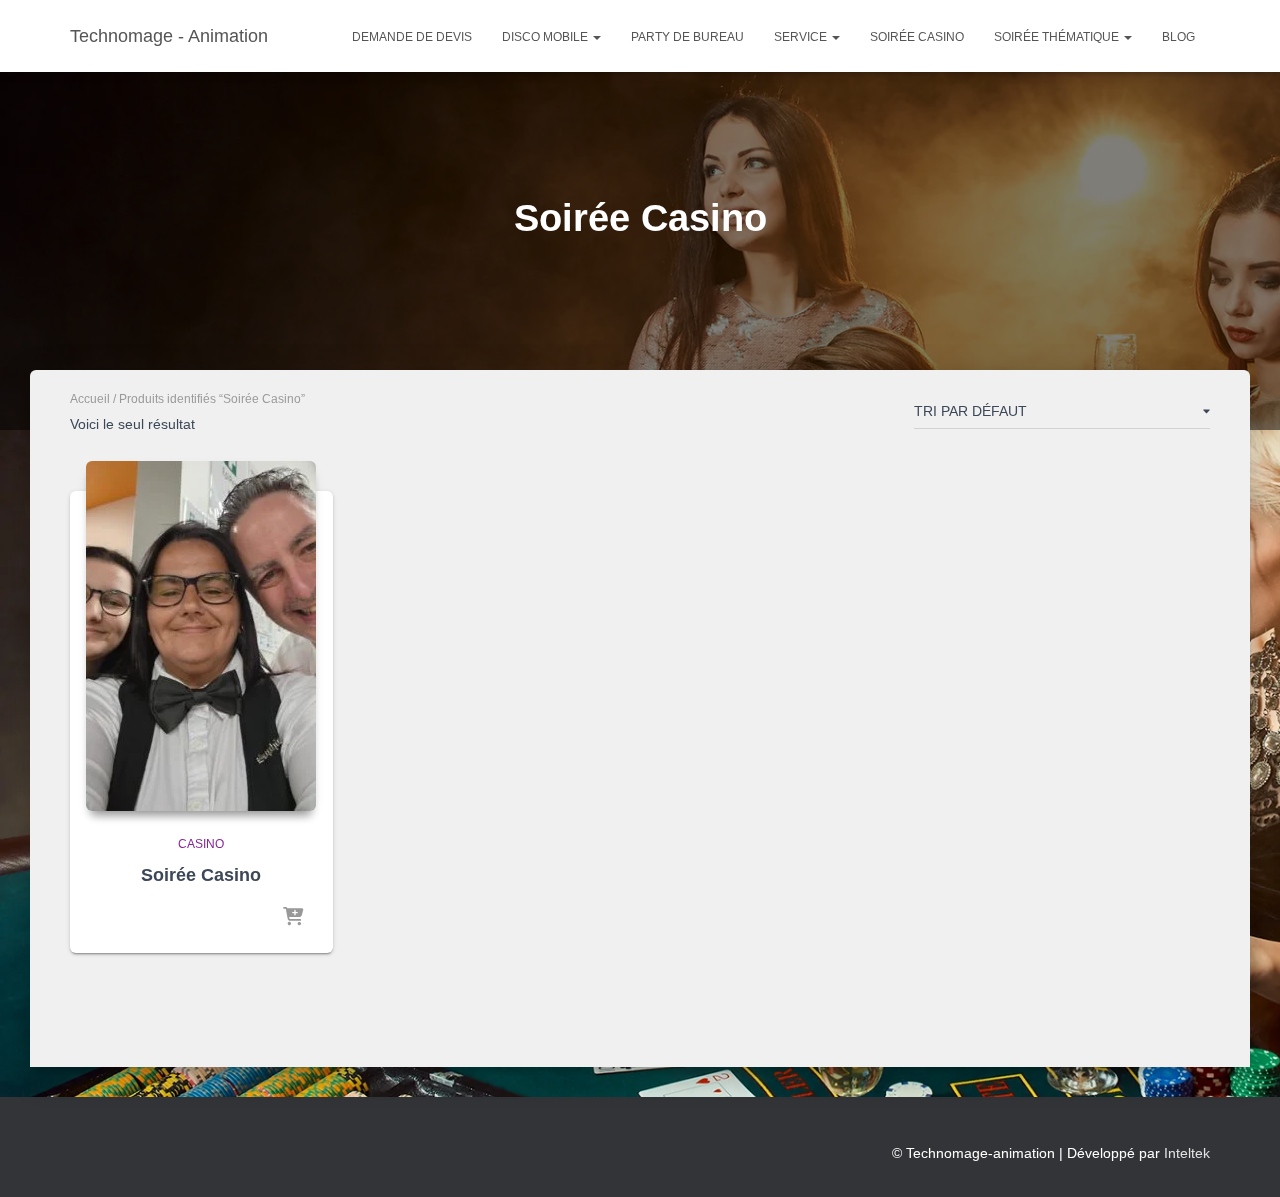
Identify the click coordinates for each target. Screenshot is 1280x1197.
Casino (201, 844)
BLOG (1178, 37)
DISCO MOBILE (546, 37)
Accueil (90, 399)
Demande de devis (412, 37)
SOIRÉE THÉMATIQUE (1058, 37)
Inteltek (1187, 1153)
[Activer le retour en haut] (1240, 1157)
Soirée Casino (917, 37)
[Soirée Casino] (201, 636)
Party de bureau (687, 37)
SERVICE (802, 37)
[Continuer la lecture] (293, 918)
